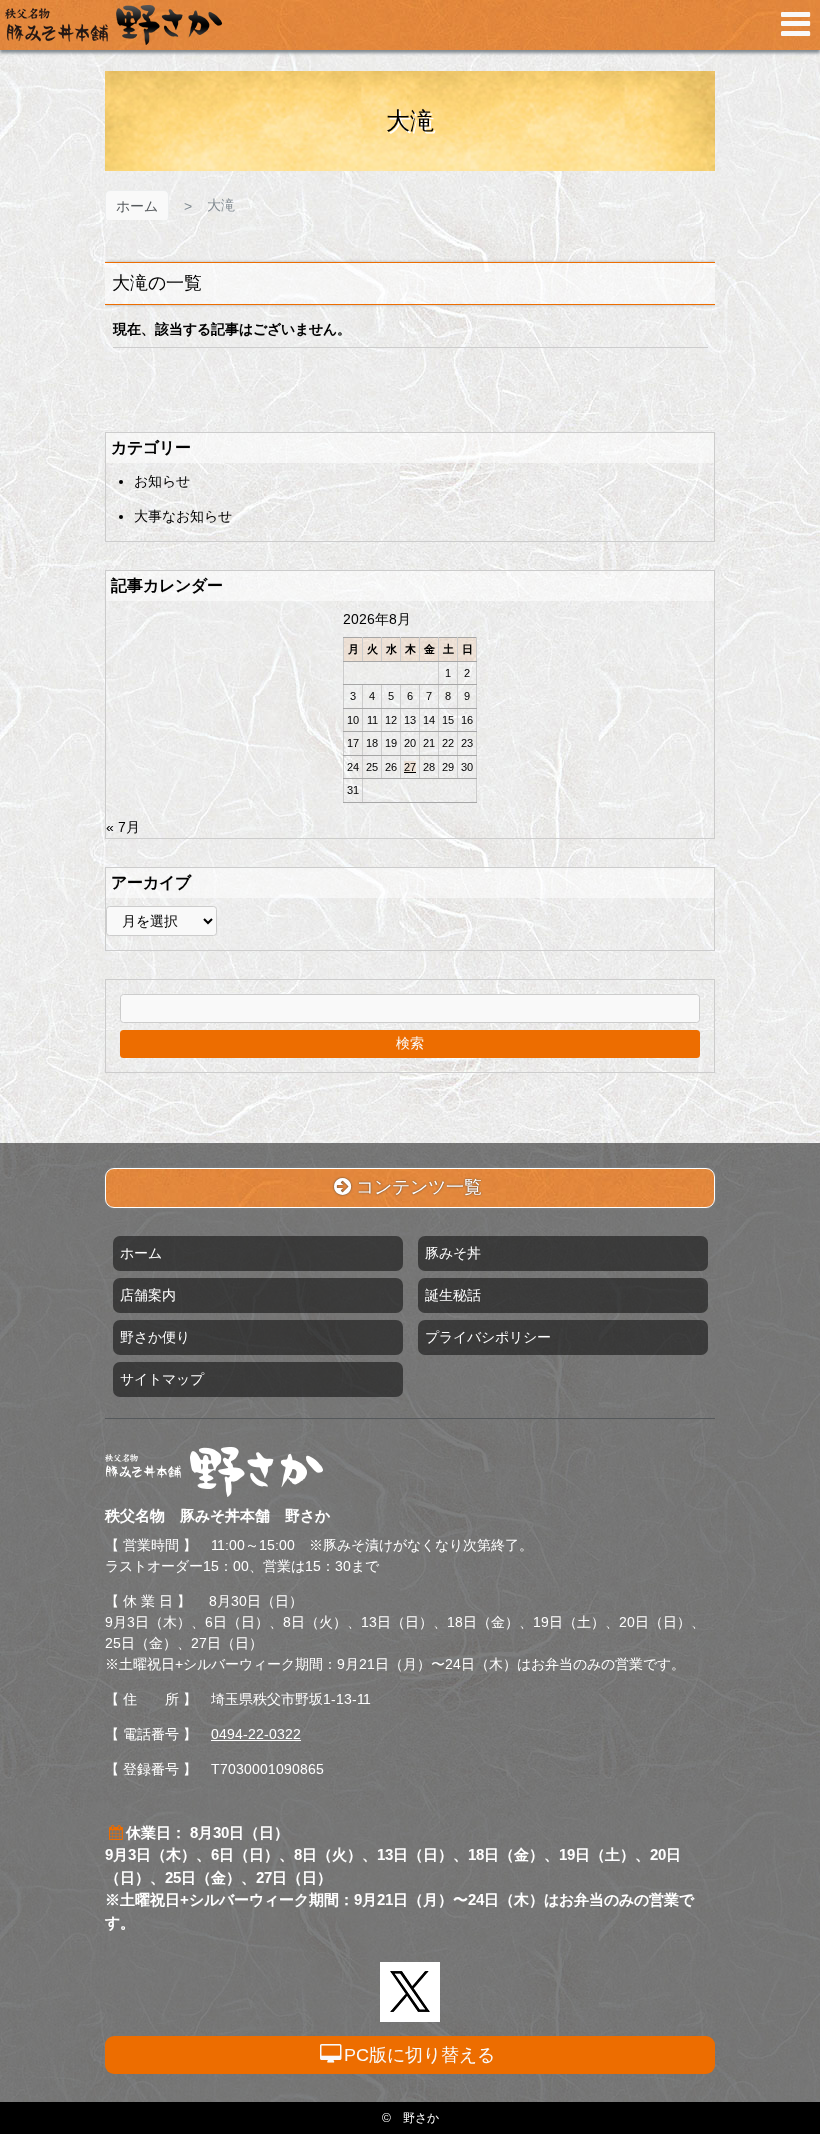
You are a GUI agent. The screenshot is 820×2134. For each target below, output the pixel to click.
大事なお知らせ (183, 516)
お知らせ (162, 481)
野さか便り (155, 1337)
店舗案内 (148, 1295)
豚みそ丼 (453, 1253)
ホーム (137, 206)
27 (410, 767)
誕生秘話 (453, 1295)
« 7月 (123, 827)
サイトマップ (162, 1379)
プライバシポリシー (488, 1337)
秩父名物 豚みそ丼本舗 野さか (113, 25)
